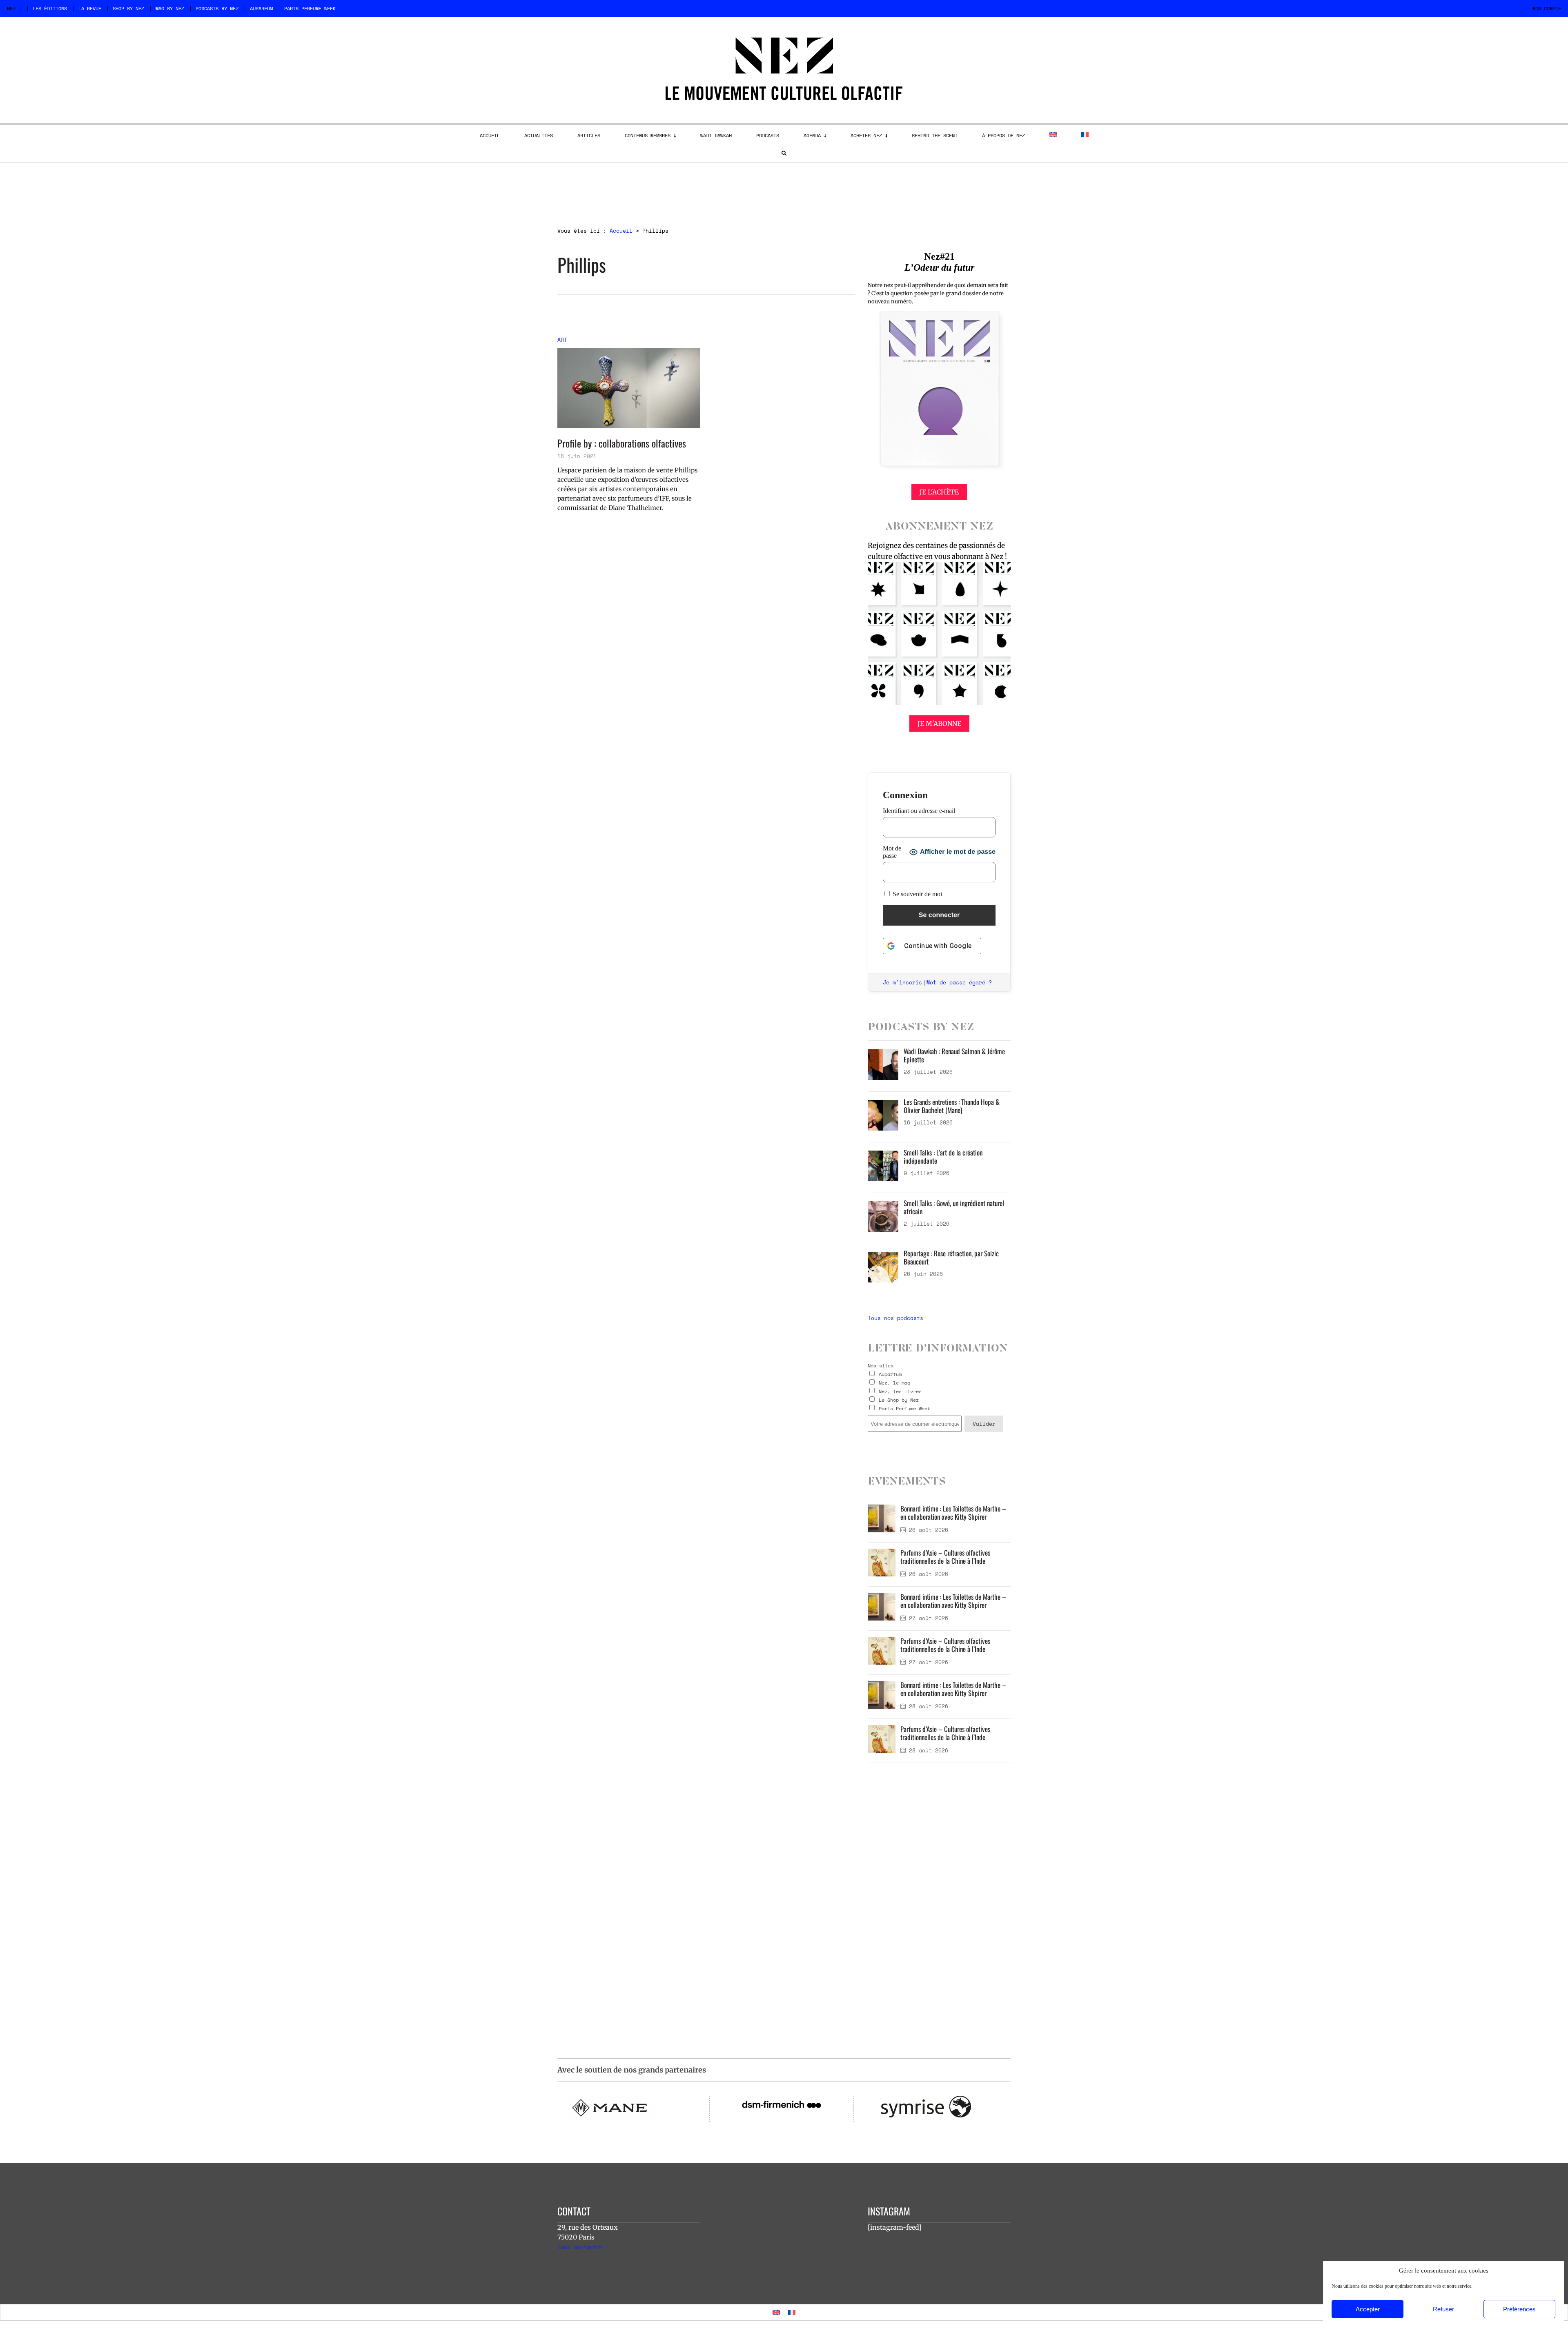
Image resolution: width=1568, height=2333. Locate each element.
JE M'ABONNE (939, 723)
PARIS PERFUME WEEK (310, 8)
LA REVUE (90, 8)
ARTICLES (589, 135)
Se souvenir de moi (917, 894)
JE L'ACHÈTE (939, 492)
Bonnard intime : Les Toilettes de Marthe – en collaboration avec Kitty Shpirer (953, 1513)
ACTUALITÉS (539, 135)
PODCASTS (768, 135)
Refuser (1443, 2309)
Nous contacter (580, 2247)
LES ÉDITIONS (50, 8)
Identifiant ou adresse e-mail (919, 811)
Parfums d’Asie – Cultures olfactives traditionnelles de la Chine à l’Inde (945, 1557)
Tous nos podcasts (895, 1318)
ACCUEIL (490, 135)
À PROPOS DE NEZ (1003, 135)
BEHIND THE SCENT (935, 135)
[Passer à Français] (792, 2312)
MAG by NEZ (170, 8)
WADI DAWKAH (716, 135)
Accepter (1368, 2309)
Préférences (1519, 2309)
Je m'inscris (902, 982)
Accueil (621, 231)
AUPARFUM (261, 8)
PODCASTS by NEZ (217, 8)
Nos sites (881, 1366)
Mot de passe (892, 852)
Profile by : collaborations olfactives (622, 443)
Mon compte (1547, 8)
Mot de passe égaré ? (959, 982)
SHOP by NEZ (128, 8)
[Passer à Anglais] (1053, 135)
